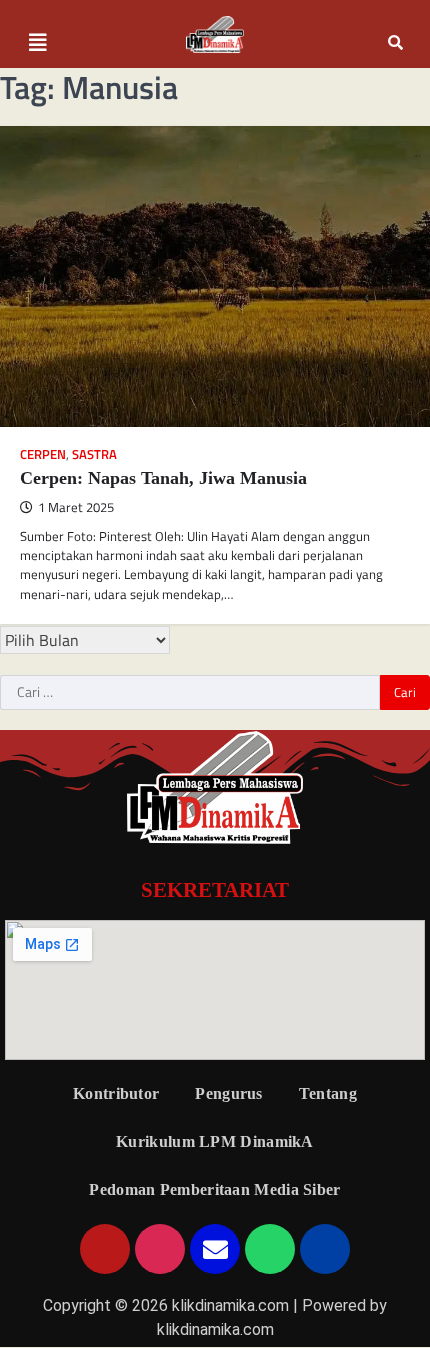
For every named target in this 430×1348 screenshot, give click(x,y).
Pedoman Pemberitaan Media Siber (214, 1189)
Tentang (328, 1093)
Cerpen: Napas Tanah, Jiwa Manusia (163, 478)
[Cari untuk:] (190, 693)
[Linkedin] (325, 1249)
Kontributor (116, 1093)
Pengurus (228, 1093)
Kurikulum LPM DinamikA (215, 1141)
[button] (38, 43)
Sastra (94, 454)
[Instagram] (160, 1249)
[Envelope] (215, 1249)
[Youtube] (105, 1249)
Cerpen (43, 454)
